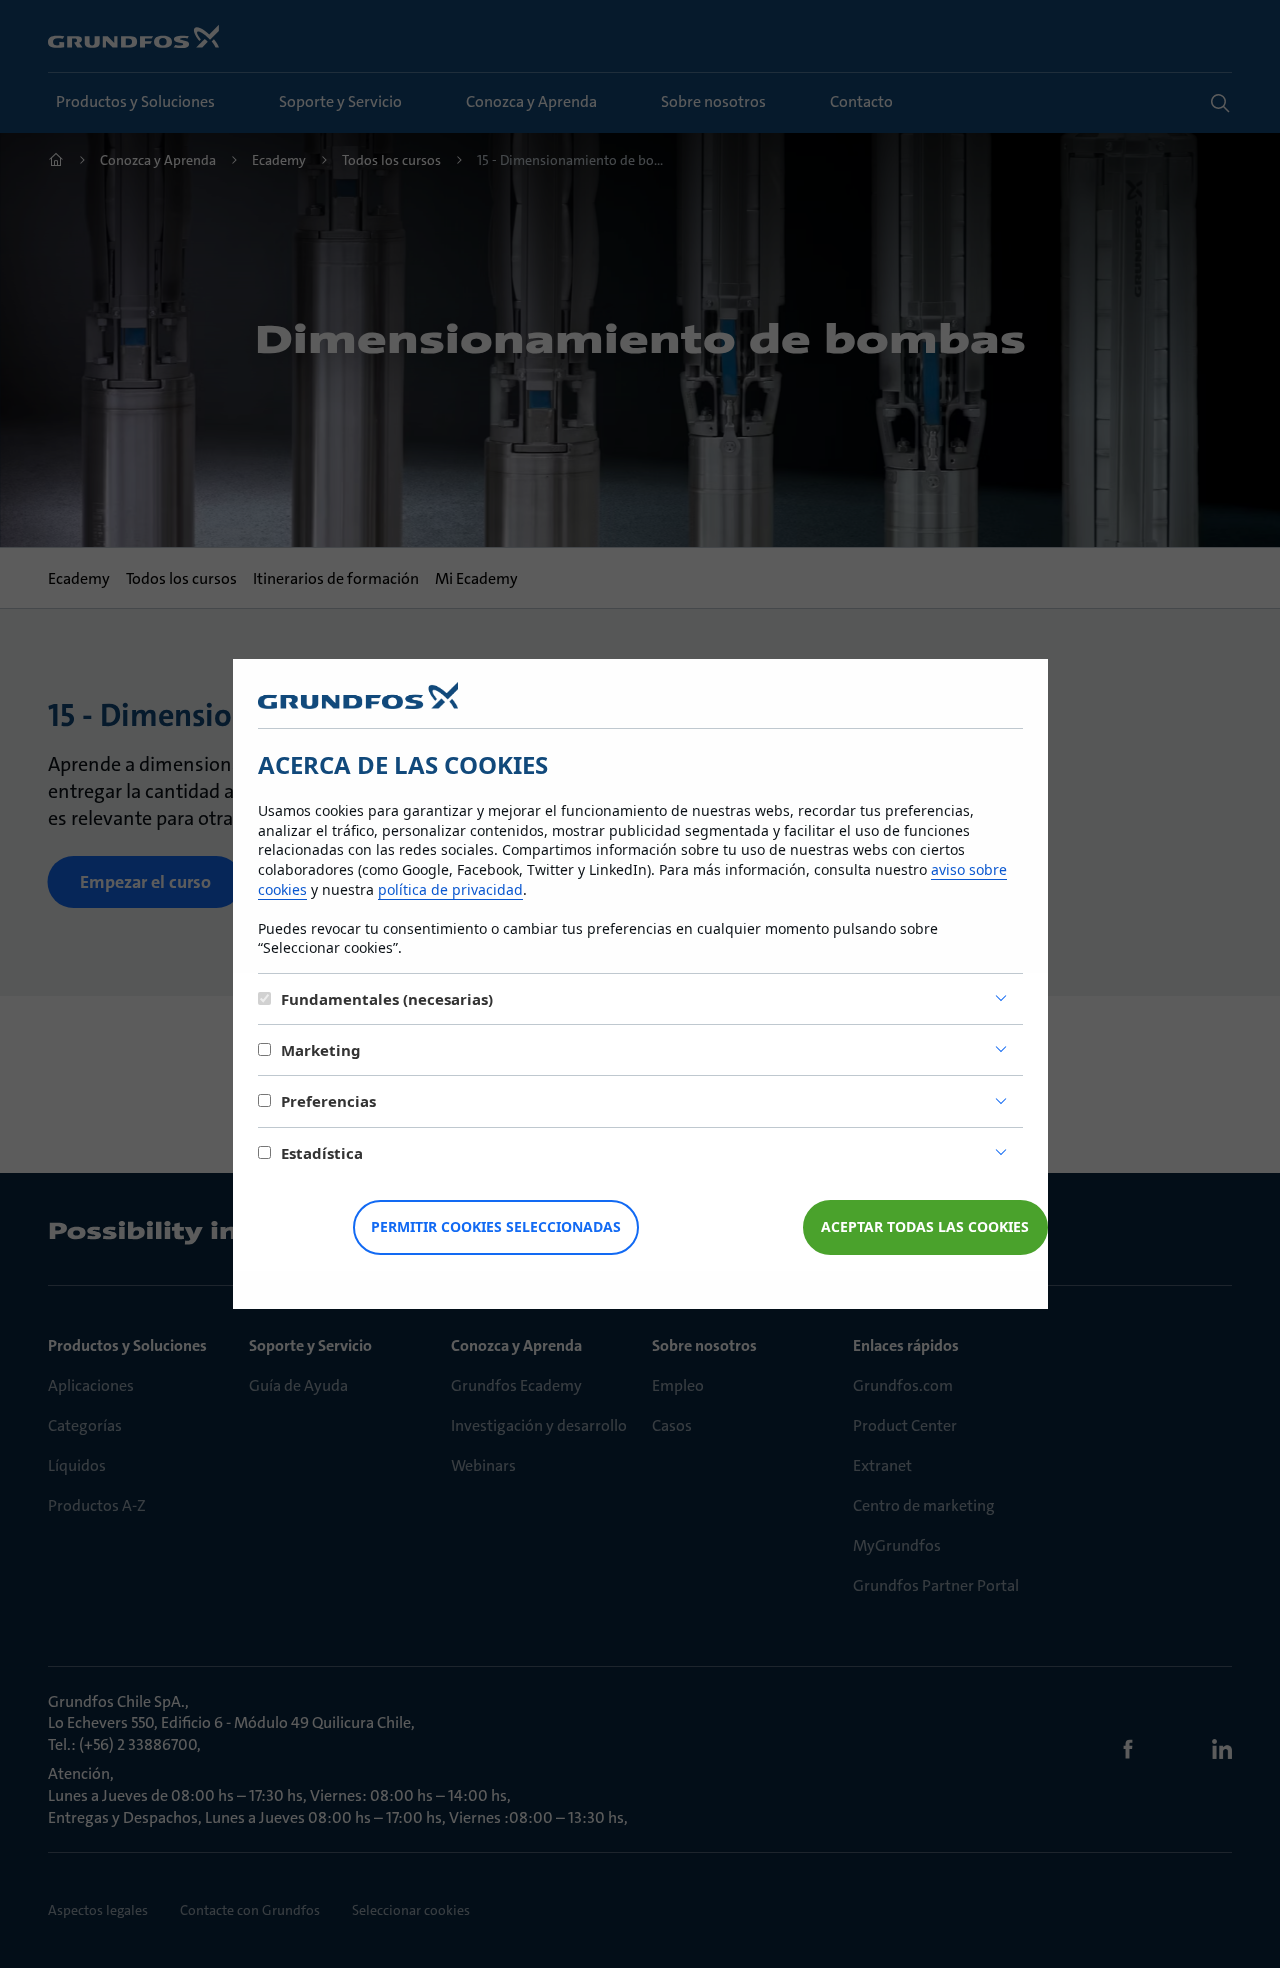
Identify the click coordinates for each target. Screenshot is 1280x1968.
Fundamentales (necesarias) (387, 999)
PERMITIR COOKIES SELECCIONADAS (496, 1226)
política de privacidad (450, 889)
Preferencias (328, 1101)
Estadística (322, 1153)
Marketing (321, 1050)
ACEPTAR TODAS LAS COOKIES (925, 1226)
